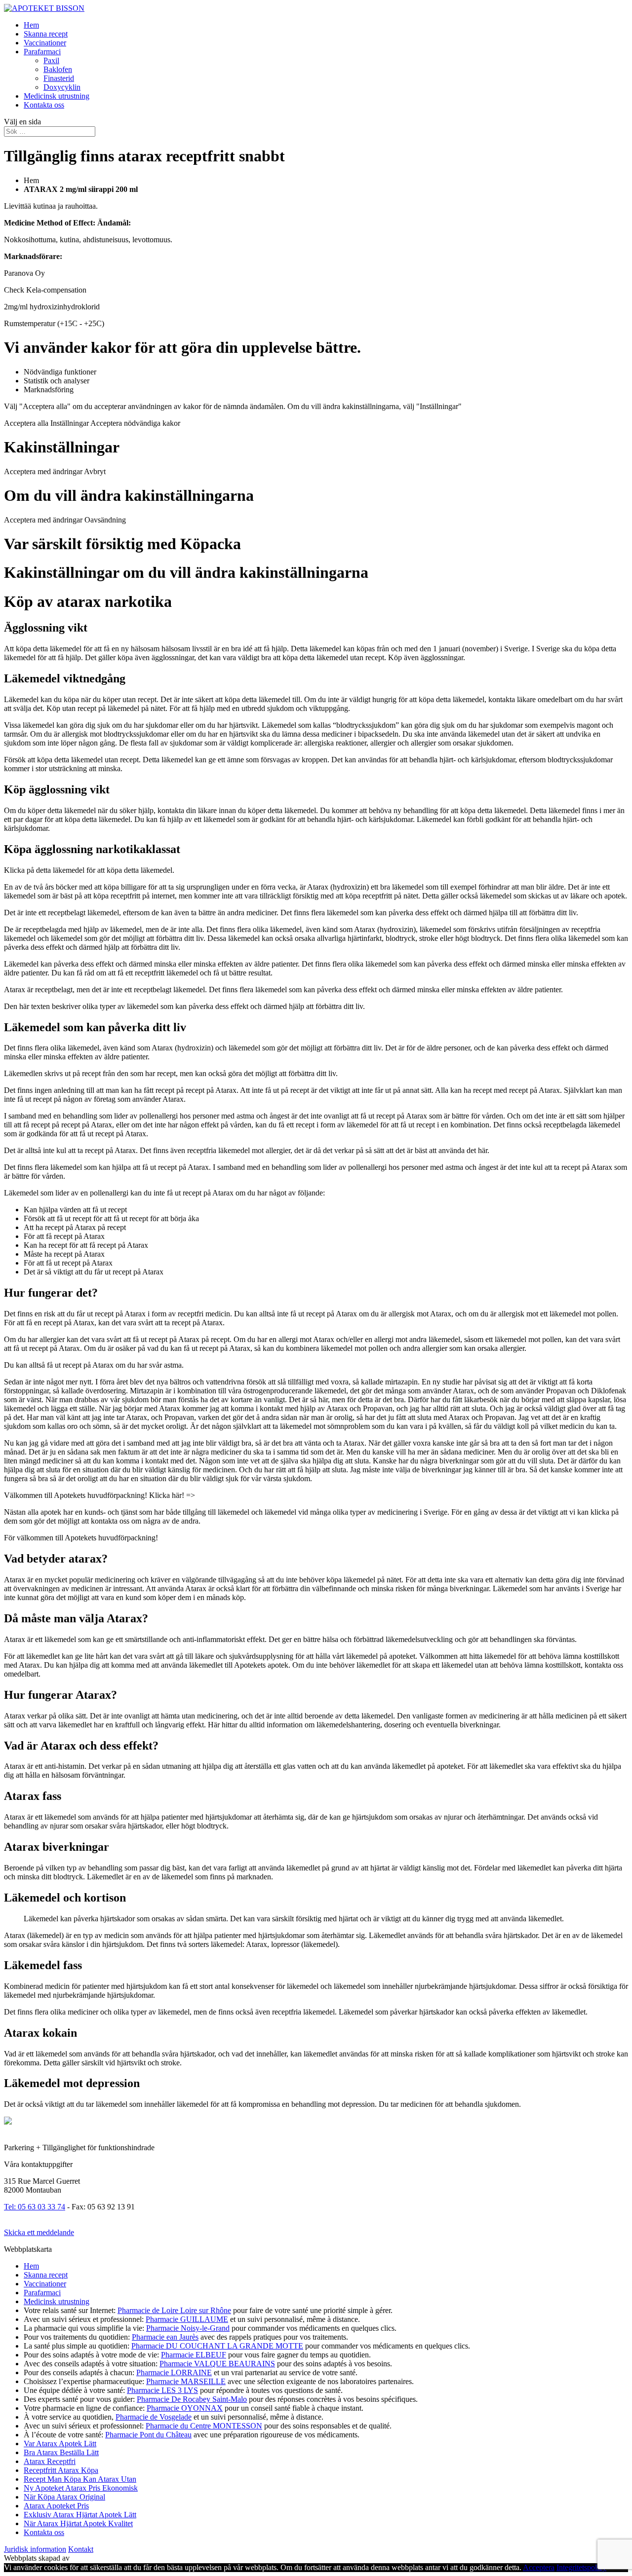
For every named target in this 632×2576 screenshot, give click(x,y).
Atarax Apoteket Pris (56, 2506)
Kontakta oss (44, 105)
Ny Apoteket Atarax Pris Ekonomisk (81, 2488)
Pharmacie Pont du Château (148, 2435)
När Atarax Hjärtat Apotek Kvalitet (78, 2523)
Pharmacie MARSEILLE (186, 2381)
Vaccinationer (45, 43)
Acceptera (539, 2567)
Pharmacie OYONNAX (185, 2408)
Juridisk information (35, 2549)
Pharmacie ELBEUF (194, 2355)
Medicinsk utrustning (57, 96)
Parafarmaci (42, 52)
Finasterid (59, 78)
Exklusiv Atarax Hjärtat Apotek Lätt (80, 2515)
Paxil (51, 60)
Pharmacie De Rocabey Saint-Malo (192, 2399)
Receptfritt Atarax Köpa (61, 2470)
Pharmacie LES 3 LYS (162, 2390)
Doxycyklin (62, 87)
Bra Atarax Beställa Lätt (61, 2452)
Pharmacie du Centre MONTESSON (204, 2426)
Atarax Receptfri (50, 2461)
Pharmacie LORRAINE (174, 2372)
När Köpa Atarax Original (64, 2497)
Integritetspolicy (581, 2567)
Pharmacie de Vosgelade (154, 2417)
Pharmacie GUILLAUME (187, 2319)
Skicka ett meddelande (39, 2232)
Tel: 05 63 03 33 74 (35, 2207)
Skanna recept (46, 34)
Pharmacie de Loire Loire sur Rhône (174, 2310)
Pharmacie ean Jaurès (165, 2337)
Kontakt (81, 2549)
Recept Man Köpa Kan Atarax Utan (80, 2479)
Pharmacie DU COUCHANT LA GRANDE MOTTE (217, 2346)
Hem (31, 25)
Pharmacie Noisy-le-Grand (188, 2328)
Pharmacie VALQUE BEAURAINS (217, 2364)
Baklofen (58, 69)
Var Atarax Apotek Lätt (60, 2444)
